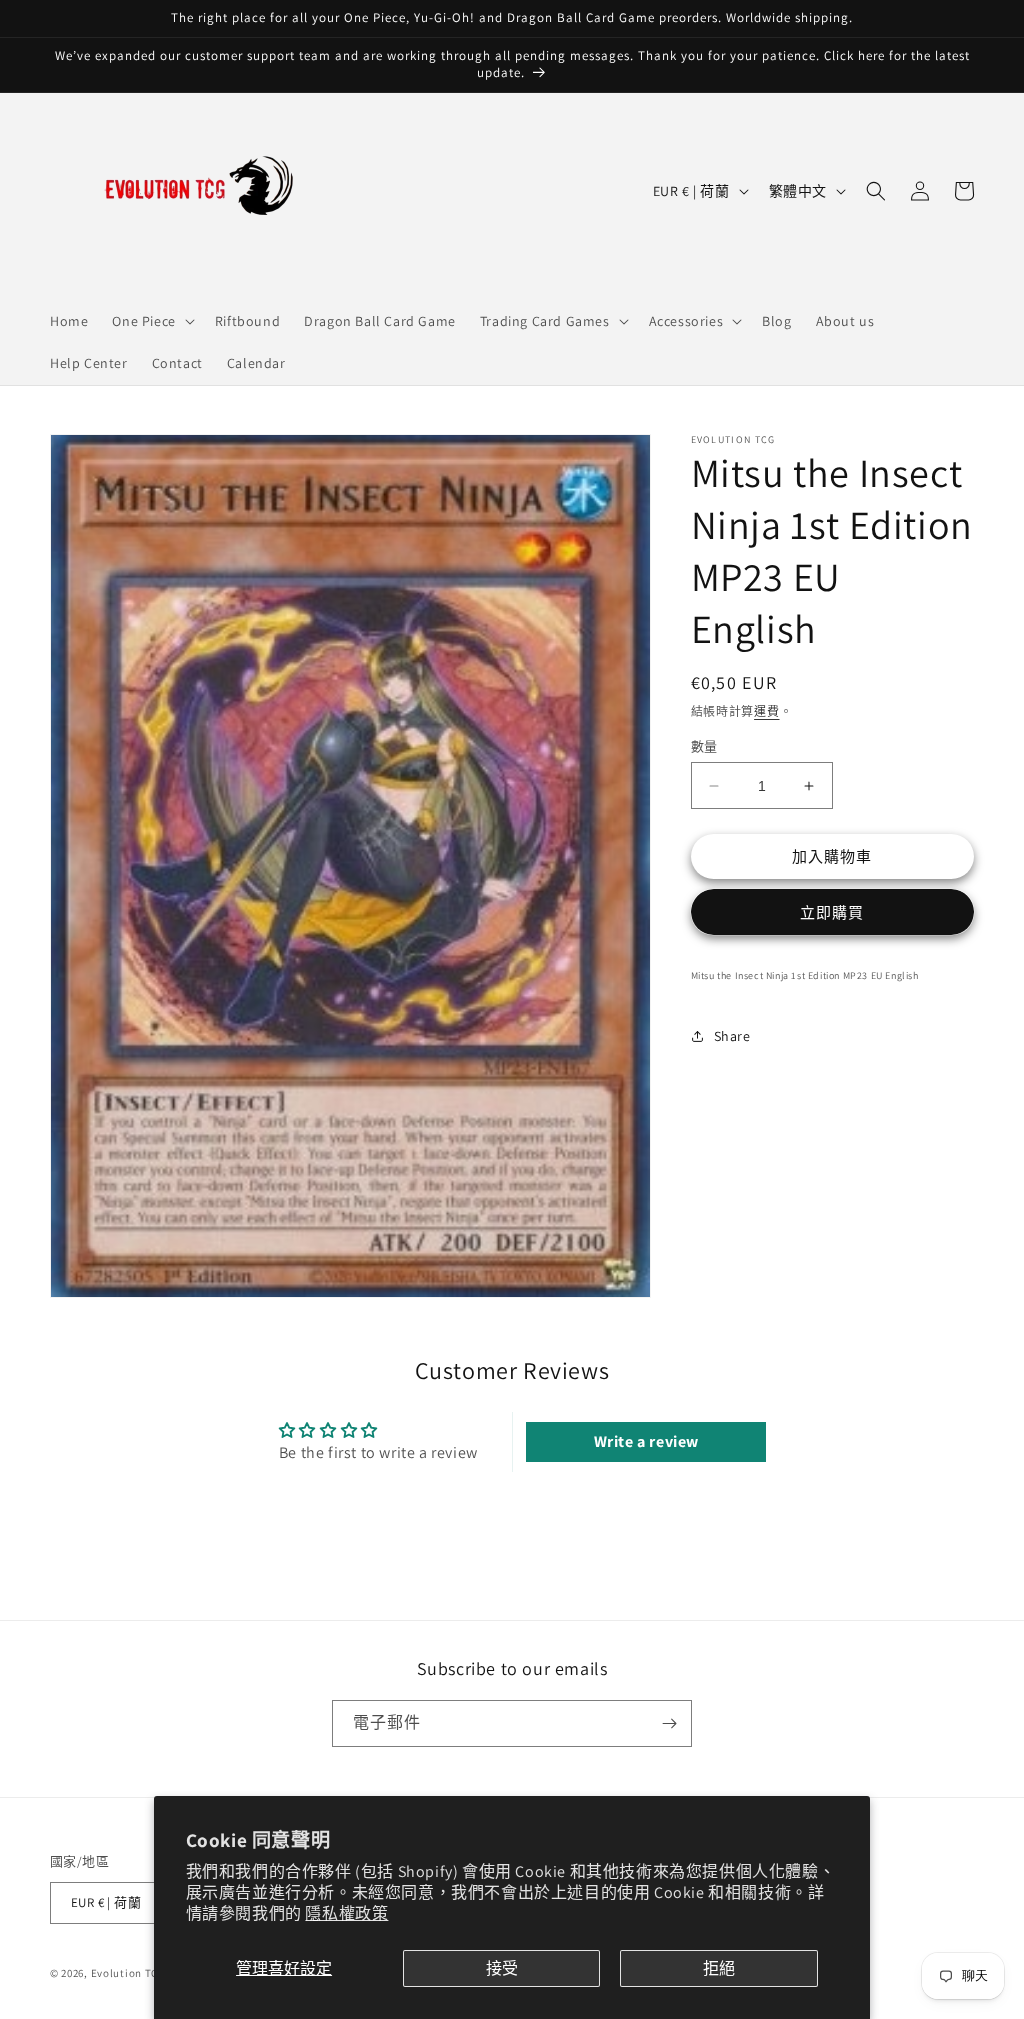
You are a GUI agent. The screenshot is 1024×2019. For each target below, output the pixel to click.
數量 (704, 746)
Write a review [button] (646, 1441)
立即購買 (832, 912)
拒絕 (719, 1968)
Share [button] (732, 1036)
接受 (502, 1968)
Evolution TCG (128, 1973)
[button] (151, 321)
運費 (766, 711)
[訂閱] (669, 1723)
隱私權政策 (346, 1913)
